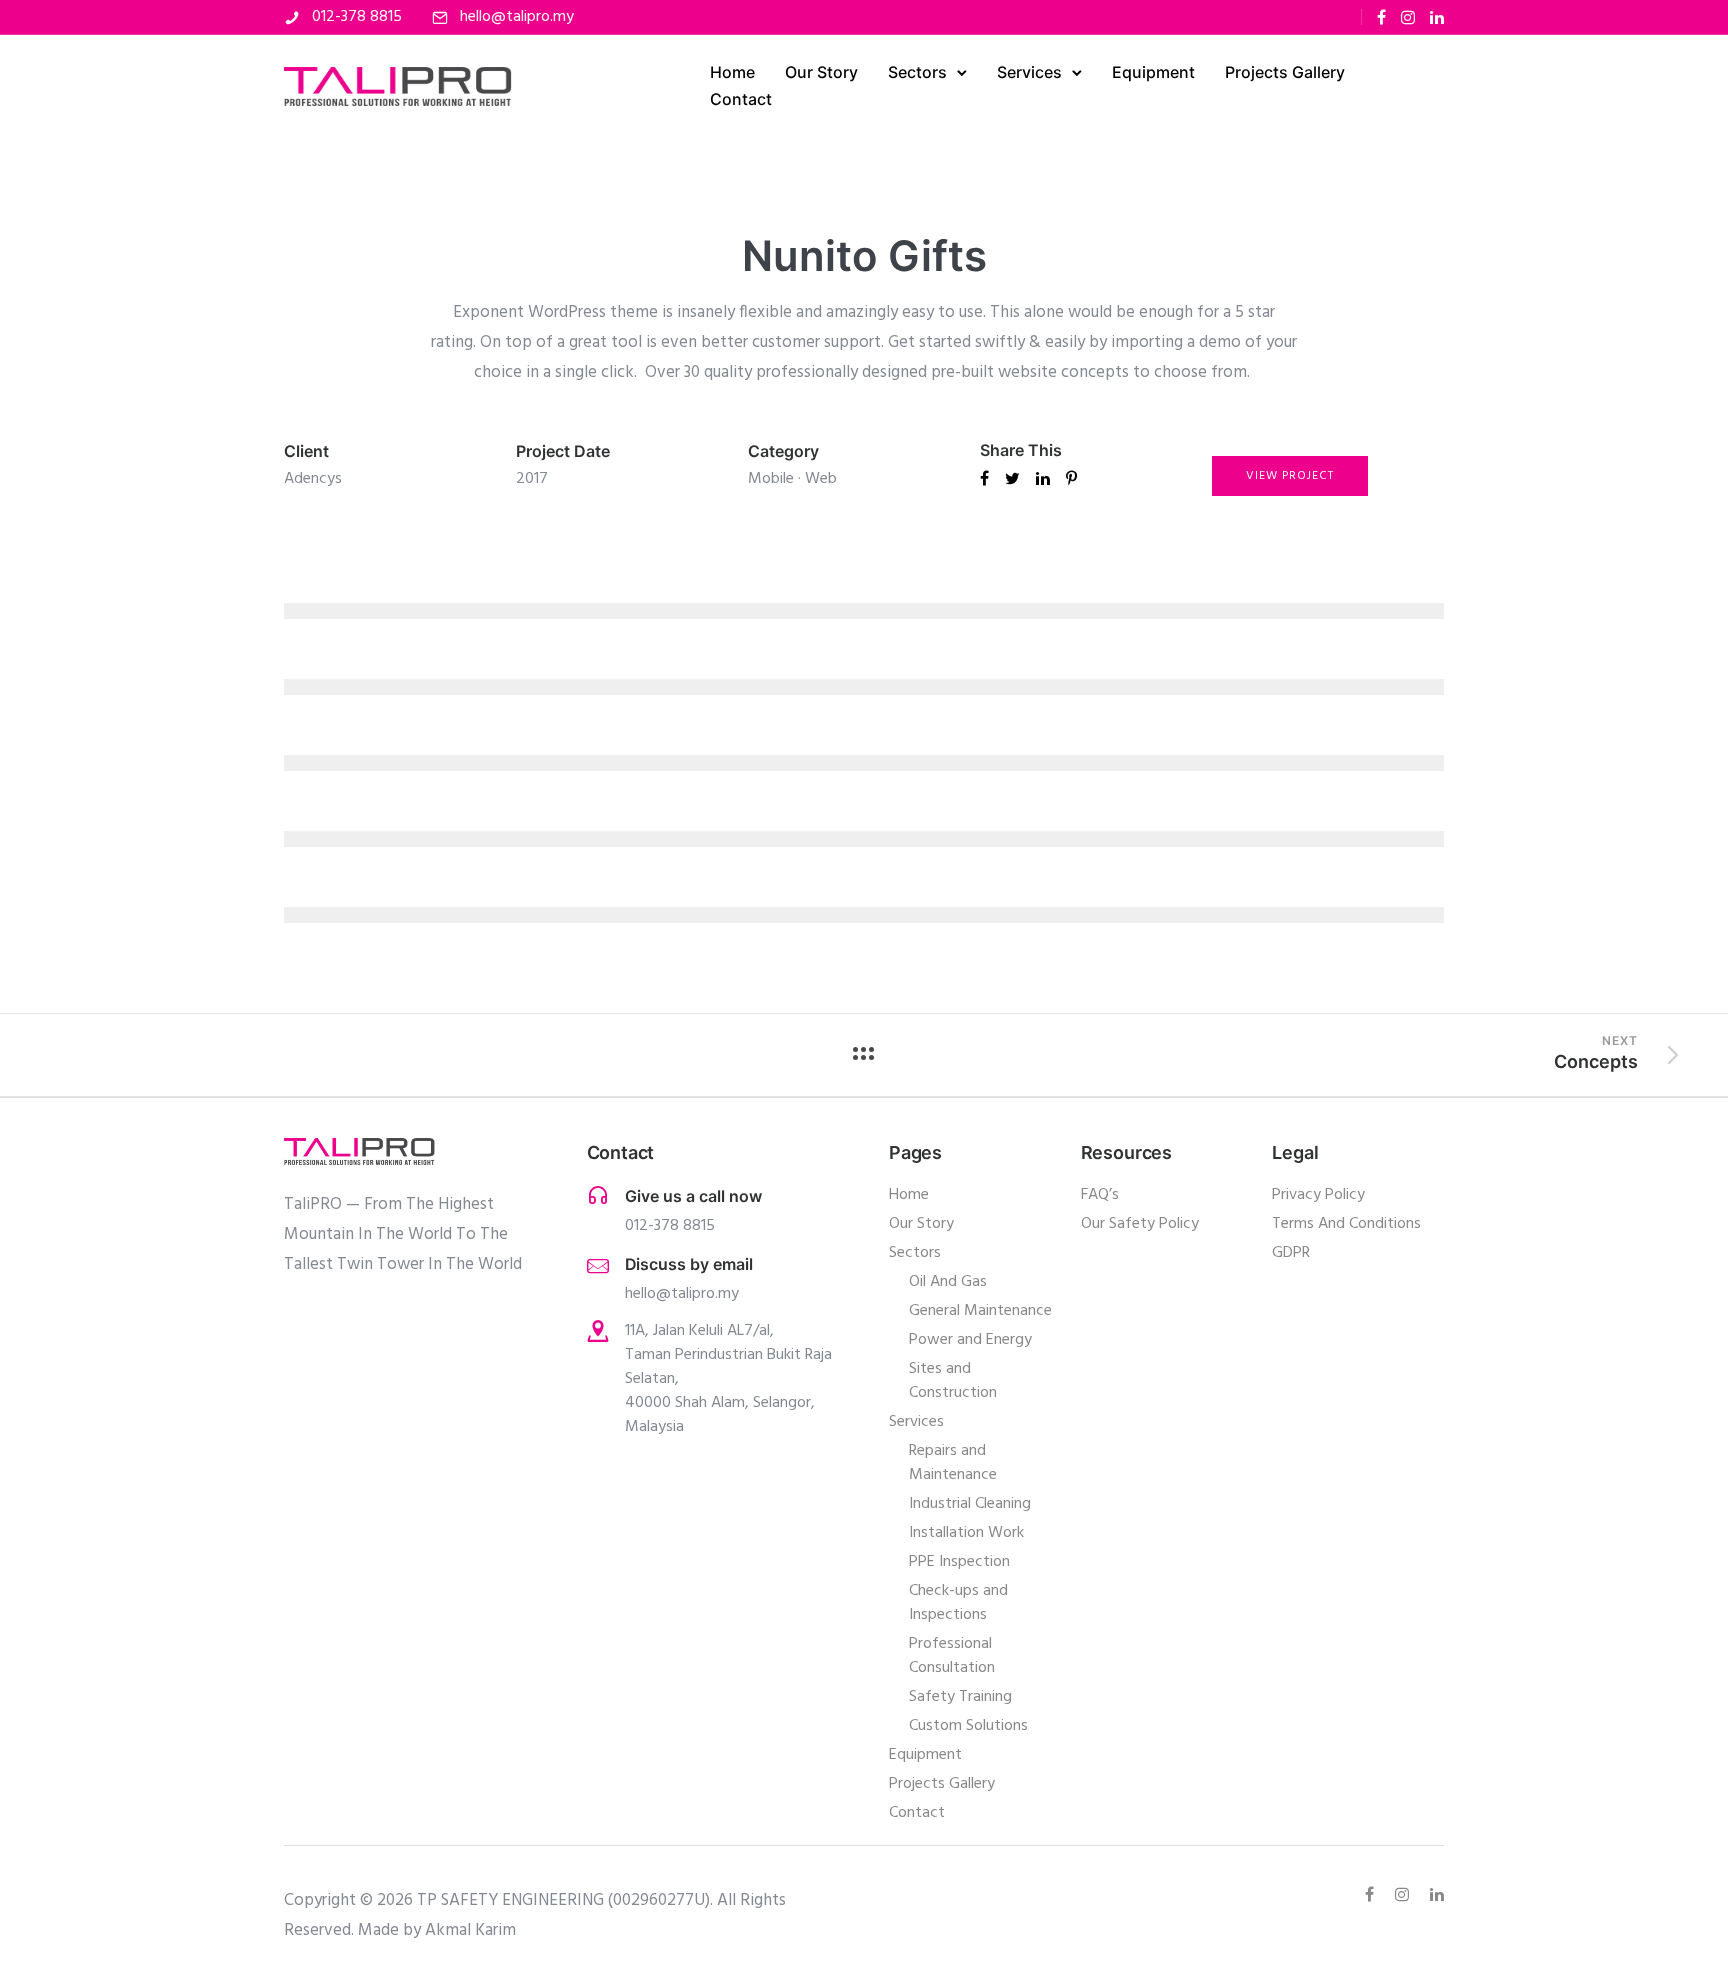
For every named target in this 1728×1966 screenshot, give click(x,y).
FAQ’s (1100, 1195)
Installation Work (966, 1533)
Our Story (821, 72)
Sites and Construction (953, 1381)
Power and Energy (970, 1340)
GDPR (1291, 1253)
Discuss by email (689, 1264)
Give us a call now (694, 1196)
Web (821, 479)
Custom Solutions (968, 1726)
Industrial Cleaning (970, 1504)
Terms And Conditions (1346, 1224)
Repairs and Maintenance (953, 1463)
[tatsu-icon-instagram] (1408, 17)
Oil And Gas (948, 1282)
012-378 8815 (357, 17)
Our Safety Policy (1140, 1224)
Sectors (917, 72)
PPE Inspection (959, 1562)
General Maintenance (980, 1311)
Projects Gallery (1285, 72)
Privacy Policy (1318, 1195)
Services (1029, 72)
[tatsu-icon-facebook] (1381, 17)
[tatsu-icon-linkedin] (1437, 17)
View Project (1290, 476)
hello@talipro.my (517, 17)
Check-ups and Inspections (958, 1603)
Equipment (1153, 72)
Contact (741, 99)
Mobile (771, 479)
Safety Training (960, 1697)
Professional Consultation (952, 1656)
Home (732, 72)
